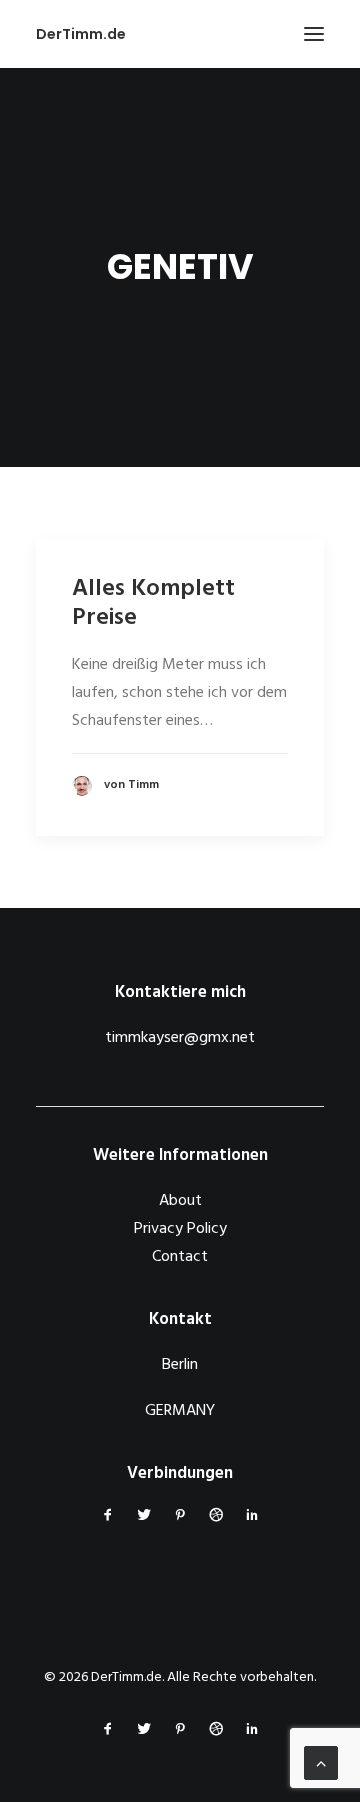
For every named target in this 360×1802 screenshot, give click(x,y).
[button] (314, 34)
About (180, 1201)
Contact (180, 1257)
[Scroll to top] (321, 1763)
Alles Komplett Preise (153, 603)
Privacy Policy (180, 1229)
